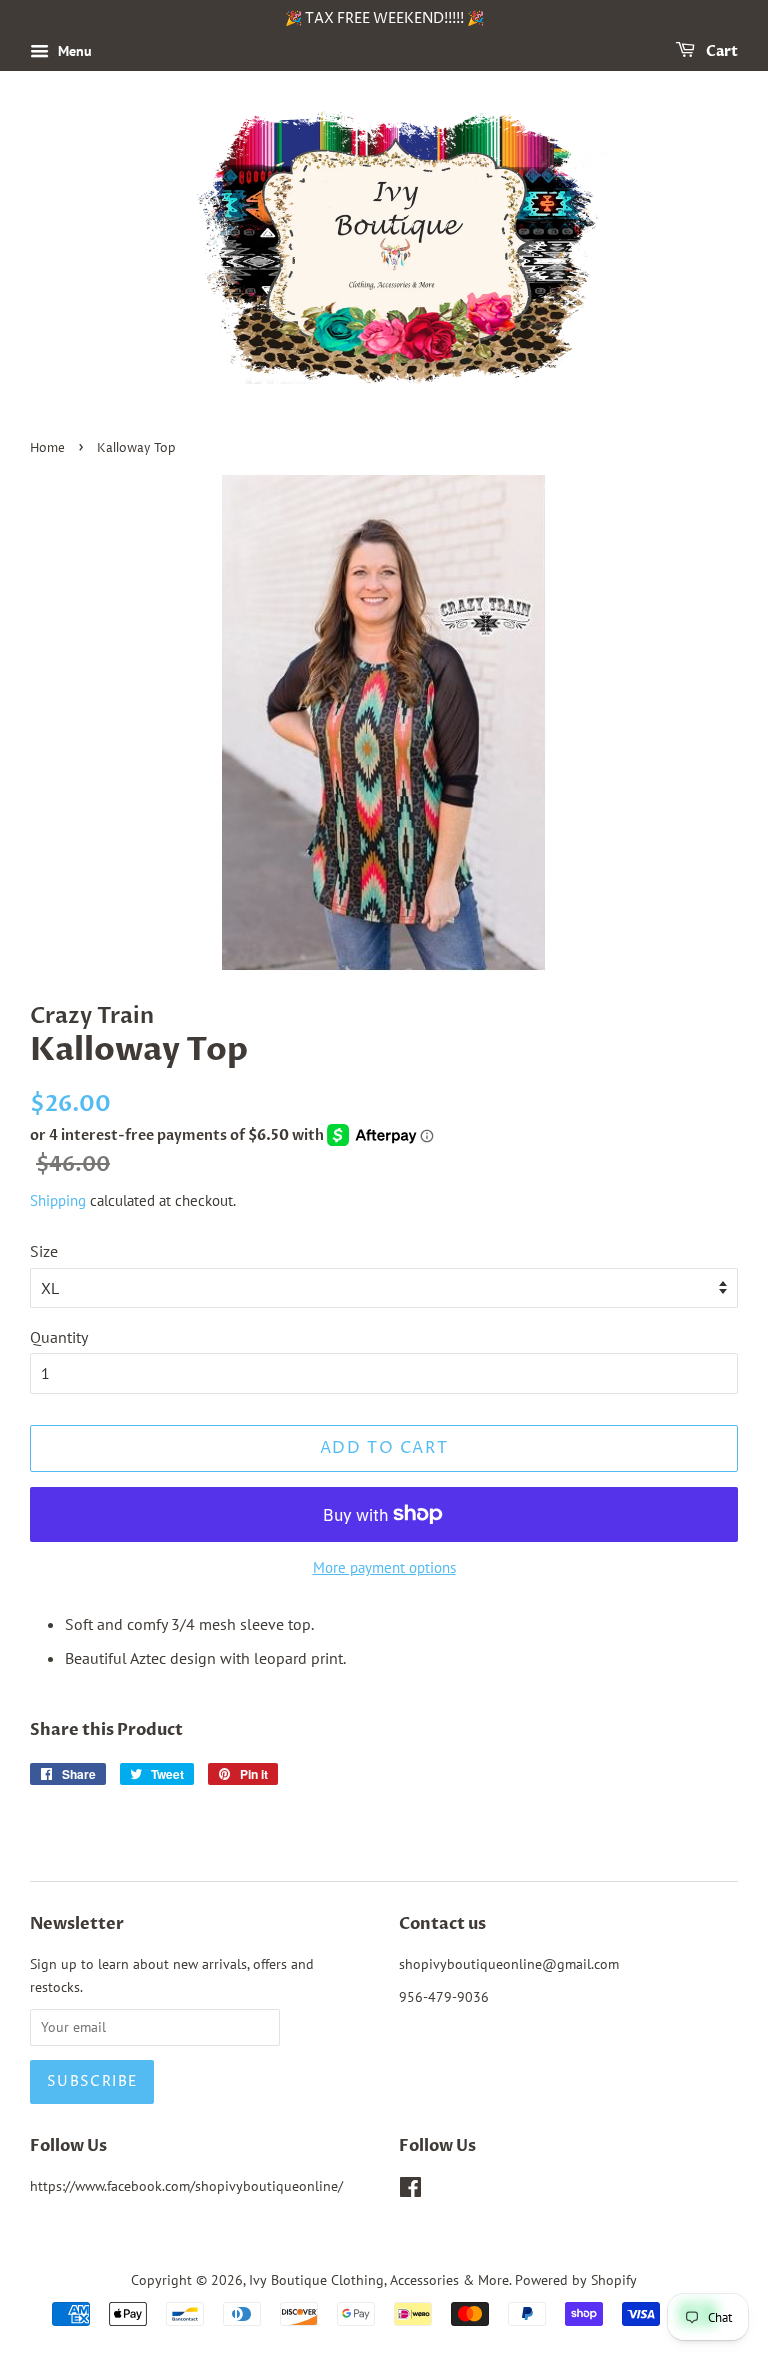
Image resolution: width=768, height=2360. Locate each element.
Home (47, 448)
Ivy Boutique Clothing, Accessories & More (379, 2280)
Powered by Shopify (576, 2280)
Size (44, 1251)
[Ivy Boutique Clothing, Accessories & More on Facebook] (410, 2191)
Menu (73, 51)
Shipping (58, 1200)
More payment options (384, 1567)
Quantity (59, 1337)
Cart (720, 51)
